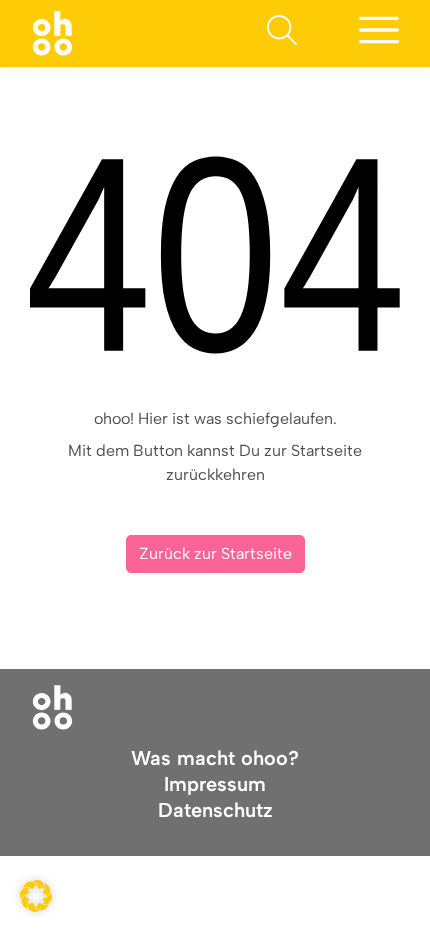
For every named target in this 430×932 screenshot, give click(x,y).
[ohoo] (52, 32)
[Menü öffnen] (379, 33)
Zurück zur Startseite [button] (215, 553)
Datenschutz (215, 810)
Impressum (215, 784)
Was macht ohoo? (215, 758)
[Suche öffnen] (282, 33)
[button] (36, 896)
